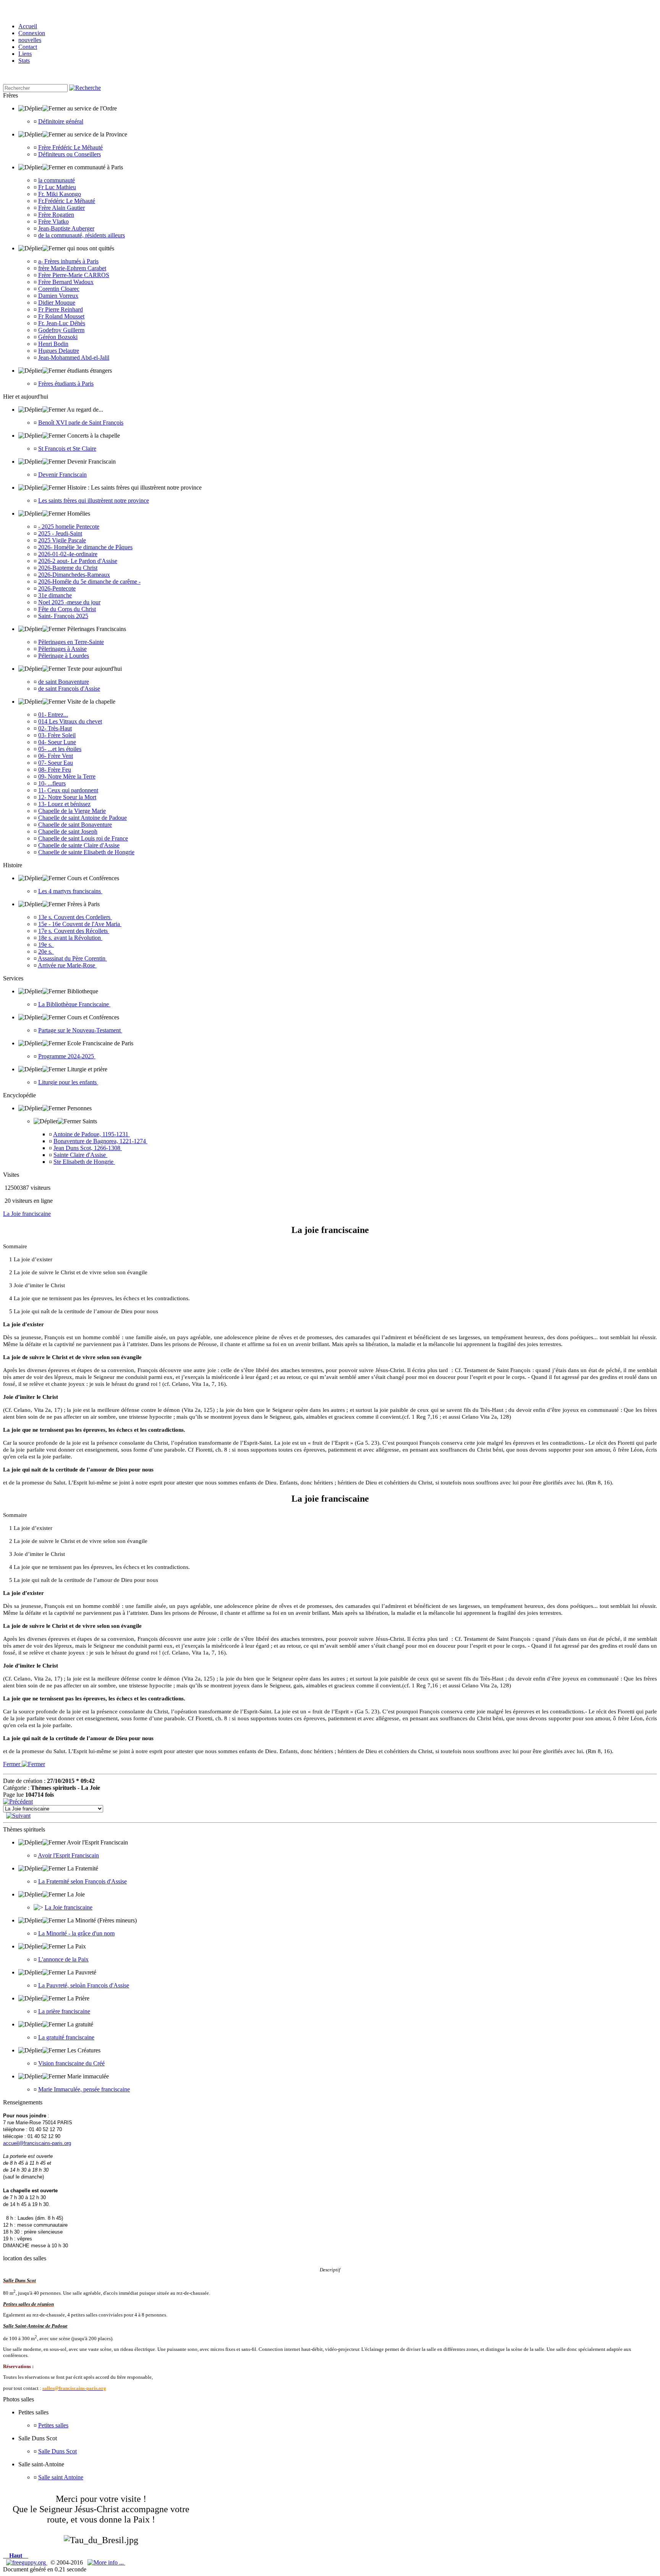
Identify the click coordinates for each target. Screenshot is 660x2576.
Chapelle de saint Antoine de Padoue (82, 818)
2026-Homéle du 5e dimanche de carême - (89, 582)
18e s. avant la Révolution (70, 938)
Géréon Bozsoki (58, 337)
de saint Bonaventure (64, 682)
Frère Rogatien (56, 215)
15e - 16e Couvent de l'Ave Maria (80, 924)
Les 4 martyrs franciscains (70, 891)
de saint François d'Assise (69, 689)
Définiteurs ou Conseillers (70, 154)
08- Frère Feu (55, 770)
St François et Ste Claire (67, 449)
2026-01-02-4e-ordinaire (68, 554)
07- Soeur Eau (56, 763)
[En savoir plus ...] (106, 2562)
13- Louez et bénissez (64, 804)
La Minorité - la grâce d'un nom (76, 1933)
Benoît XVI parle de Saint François (81, 423)
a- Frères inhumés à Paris (68, 261)
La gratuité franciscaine (66, 2037)
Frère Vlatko (53, 221)
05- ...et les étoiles (60, 749)
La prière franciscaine (64, 2011)
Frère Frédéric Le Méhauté (70, 147)
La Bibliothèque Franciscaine (74, 1004)
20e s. (46, 951)
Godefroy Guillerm (61, 330)
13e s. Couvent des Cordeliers (75, 917)
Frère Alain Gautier (61, 208)
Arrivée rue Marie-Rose (67, 965)
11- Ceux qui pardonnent (68, 790)
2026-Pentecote (57, 588)
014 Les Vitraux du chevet (70, 721)
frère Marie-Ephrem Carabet (72, 268)
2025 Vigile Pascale (62, 540)
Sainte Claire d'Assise (80, 1155)
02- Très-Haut (55, 728)
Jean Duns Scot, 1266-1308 (88, 1148)
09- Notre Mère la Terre (67, 776)
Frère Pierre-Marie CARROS (74, 275)
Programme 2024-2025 (67, 1056)
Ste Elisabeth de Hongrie (84, 1162)
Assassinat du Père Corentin (72, 958)
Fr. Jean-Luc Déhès (62, 323)
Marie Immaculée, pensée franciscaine (84, 2089)
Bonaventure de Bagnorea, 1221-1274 (100, 1141)
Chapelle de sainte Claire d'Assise (79, 845)
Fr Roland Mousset (61, 316)
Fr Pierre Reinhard (61, 309)
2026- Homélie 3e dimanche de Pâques (85, 547)
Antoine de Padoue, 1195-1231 (91, 1134)
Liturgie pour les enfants (68, 1082)
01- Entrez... (53, 715)
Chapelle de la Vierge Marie (72, 811)
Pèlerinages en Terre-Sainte (71, 642)
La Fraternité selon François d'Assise (82, 1881)
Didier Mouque (57, 303)
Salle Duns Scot (57, 2451)
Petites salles (53, 2425)
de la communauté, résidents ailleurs (82, 235)
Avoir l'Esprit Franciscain (68, 1855)
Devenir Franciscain (62, 474)
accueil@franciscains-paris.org (37, 2143)
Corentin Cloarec (59, 289)
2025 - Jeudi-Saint (60, 533)
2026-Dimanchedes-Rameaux (74, 575)
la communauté (57, 180)
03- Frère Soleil (57, 735)
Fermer (12, 1764)
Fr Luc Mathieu (57, 187)
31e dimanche (55, 595)
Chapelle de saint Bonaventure (75, 825)
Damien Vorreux (58, 296)
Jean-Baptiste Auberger (66, 228)
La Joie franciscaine (27, 1214)
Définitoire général (61, 121)
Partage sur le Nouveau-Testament (80, 1030)
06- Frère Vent (56, 756)
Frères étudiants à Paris (66, 384)
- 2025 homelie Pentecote (69, 526)
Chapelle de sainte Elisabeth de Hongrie (86, 852)
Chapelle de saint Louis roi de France (83, 838)
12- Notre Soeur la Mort (67, 797)
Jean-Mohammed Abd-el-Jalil (74, 358)
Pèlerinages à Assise (62, 649)
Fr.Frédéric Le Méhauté (67, 201)
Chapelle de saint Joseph (68, 831)
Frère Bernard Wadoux (66, 282)
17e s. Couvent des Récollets (74, 931)
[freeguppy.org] (27, 2562)
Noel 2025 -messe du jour (69, 602)
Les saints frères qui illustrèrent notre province (94, 500)
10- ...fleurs (52, 783)
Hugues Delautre (59, 351)
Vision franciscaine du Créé (71, 2063)
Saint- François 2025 (63, 616)
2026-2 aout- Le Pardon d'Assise (78, 561)
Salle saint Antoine (61, 2477)
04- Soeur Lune (57, 742)
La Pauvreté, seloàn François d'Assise (84, 1985)
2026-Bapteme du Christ (68, 568)
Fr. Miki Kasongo (60, 194)
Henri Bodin (53, 344)
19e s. (46, 945)
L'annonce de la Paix (63, 1959)
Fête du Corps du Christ (67, 609)
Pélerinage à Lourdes (64, 656)
